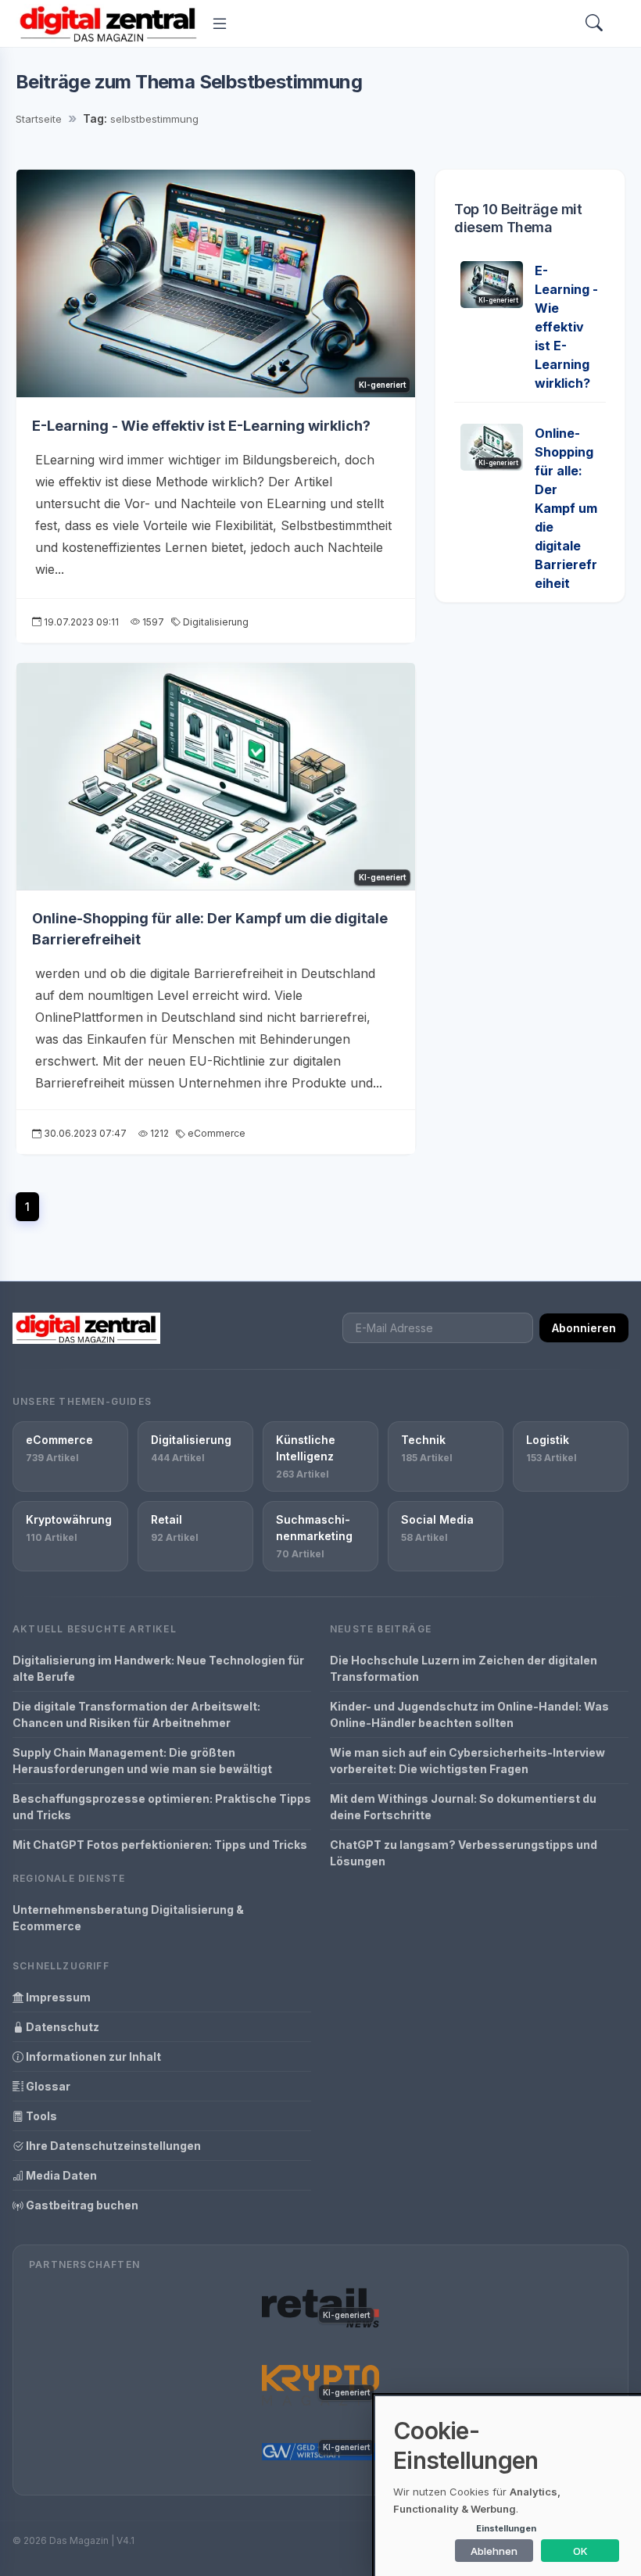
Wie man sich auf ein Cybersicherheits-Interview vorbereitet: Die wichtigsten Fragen (467, 1761)
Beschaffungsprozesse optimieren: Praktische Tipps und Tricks (162, 1807)
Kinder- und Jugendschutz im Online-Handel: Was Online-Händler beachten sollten (469, 1714)
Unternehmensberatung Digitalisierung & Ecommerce (128, 1918)
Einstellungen (506, 2528)
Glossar (47, 2086)
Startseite (39, 119)
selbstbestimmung (154, 119)
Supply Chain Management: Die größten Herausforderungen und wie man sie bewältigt (142, 1761)
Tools (40, 2116)
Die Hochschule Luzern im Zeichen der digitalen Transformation (464, 1668)
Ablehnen (494, 2551)
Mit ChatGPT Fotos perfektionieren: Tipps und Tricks (160, 1845)
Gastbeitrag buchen (81, 2205)
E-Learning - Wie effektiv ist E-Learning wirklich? (201, 426)
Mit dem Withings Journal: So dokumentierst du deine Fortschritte (463, 1807)
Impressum (57, 1997)
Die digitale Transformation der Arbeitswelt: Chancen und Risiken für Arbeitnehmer (136, 1714)
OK (580, 2551)
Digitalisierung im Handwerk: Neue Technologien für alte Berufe (158, 1668)
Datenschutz (61, 2027)
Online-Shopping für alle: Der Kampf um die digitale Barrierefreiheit (566, 508)
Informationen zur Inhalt (92, 2057)
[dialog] (508, 2486)
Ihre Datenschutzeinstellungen (112, 2146)
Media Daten (60, 2175)
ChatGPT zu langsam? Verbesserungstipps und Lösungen (464, 1853)
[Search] (594, 24)
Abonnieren (584, 1328)
